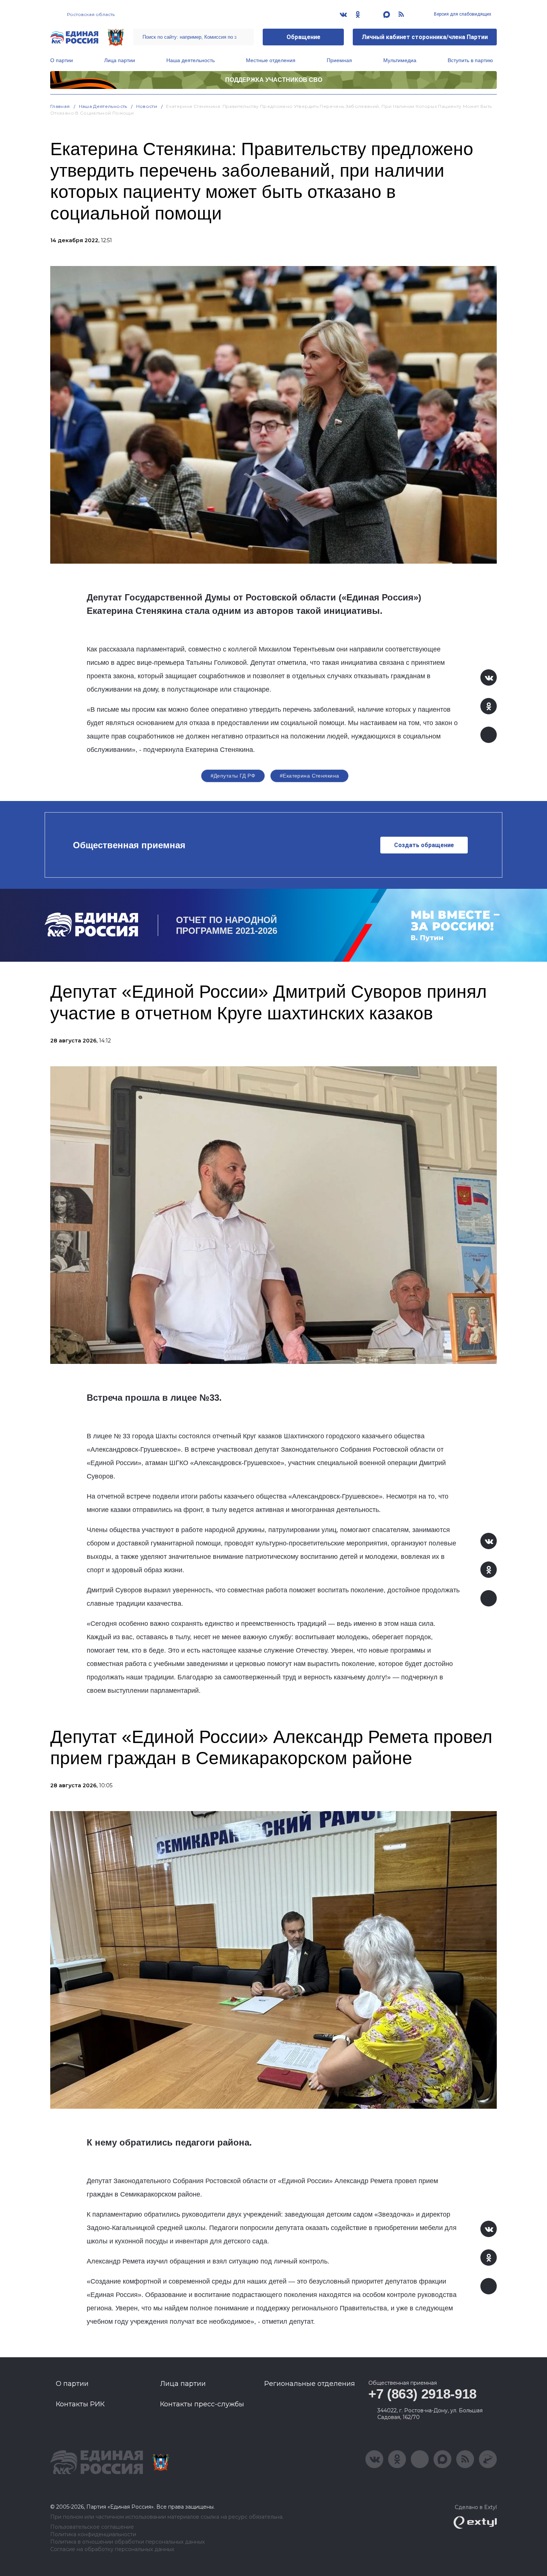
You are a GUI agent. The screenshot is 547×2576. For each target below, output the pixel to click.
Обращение (303, 37)
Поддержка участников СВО (274, 80)
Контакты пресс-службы (202, 2404)
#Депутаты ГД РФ (233, 776)
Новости (147, 106)
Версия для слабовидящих (462, 14)
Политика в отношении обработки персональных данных (127, 2542)
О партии (62, 60)
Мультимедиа (400, 60)
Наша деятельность (191, 60)
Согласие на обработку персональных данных (112, 2549)
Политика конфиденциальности (93, 2535)
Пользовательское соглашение (92, 2527)
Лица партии (120, 60)
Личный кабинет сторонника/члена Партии (425, 37)
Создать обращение (424, 845)
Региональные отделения (310, 2384)
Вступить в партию (470, 60)
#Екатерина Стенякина (309, 776)
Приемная (339, 60)
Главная (60, 106)
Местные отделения (271, 60)
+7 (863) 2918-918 (423, 2394)
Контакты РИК (80, 2404)
